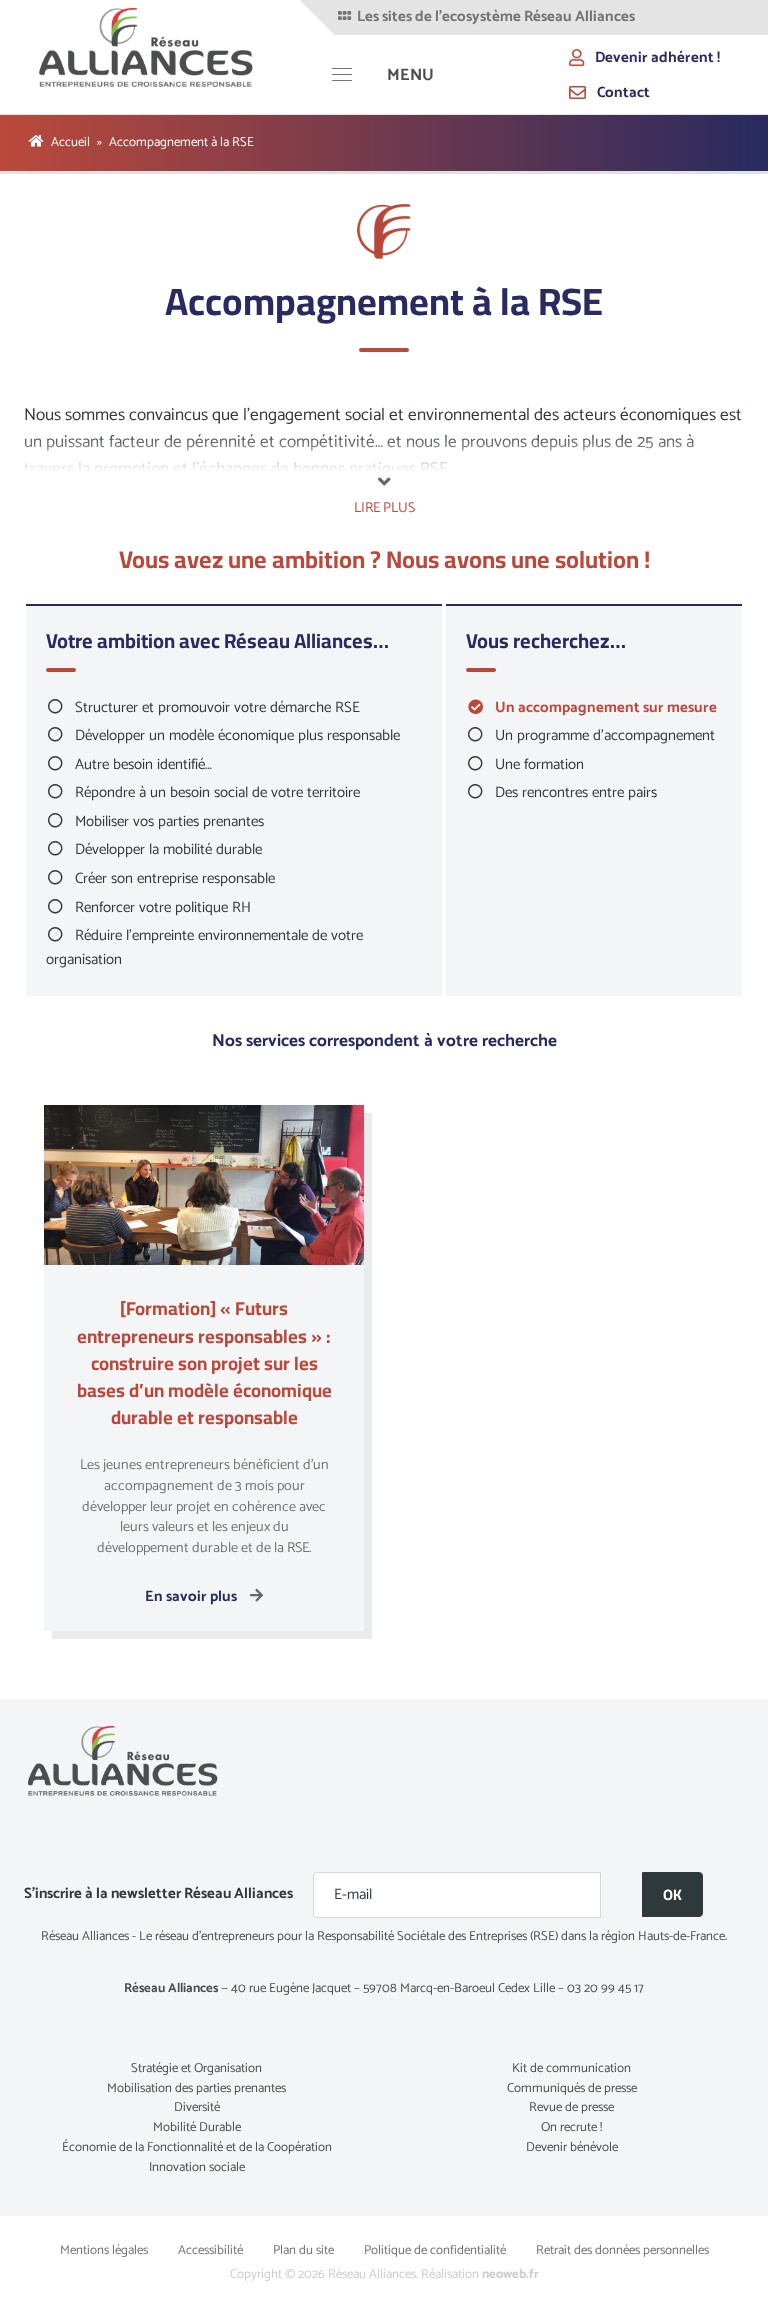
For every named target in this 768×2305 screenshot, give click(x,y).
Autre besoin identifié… (143, 764)
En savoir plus (192, 1596)
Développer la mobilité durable (168, 849)
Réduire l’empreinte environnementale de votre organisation (204, 947)
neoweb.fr (510, 2274)
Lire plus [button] (384, 507)
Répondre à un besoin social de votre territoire (217, 792)
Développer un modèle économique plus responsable (237, 735)
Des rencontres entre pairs (576, 792)
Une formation (539, 764)
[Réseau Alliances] (147, 47)
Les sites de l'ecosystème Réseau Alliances (494, 17)
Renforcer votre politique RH (163, 907)
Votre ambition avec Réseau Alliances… (217, 643)
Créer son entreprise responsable (175, 878)
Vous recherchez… (546, 643)
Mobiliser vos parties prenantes (169, 821)
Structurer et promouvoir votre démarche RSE (217, 707)
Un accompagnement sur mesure (606, 707)
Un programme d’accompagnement (605, 735)
